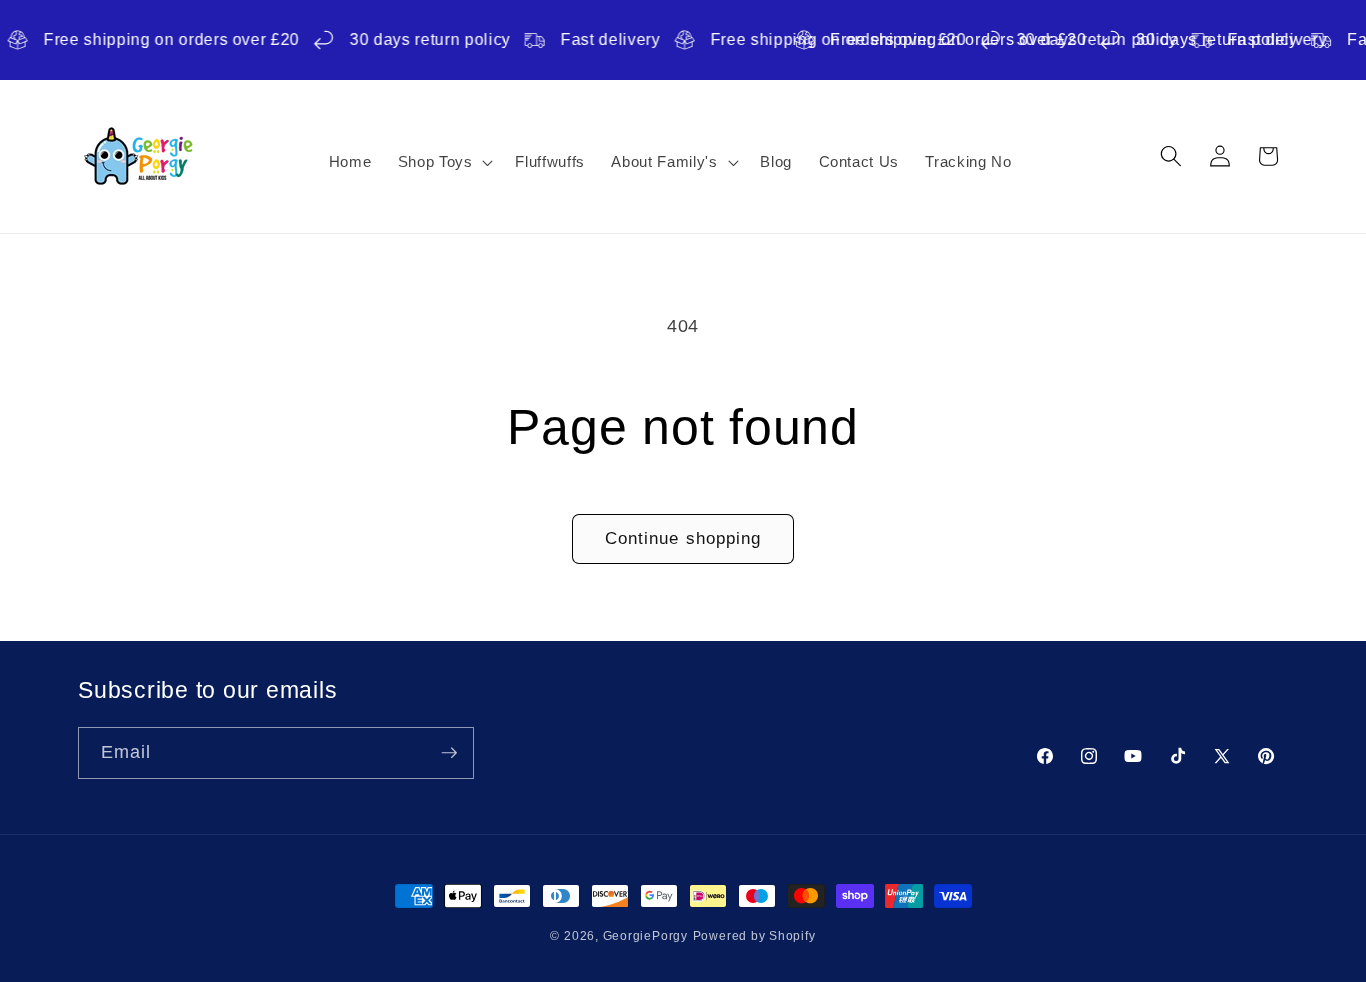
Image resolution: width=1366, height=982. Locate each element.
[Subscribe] (449, 753)
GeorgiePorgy (645, 936)
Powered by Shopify (754, 936)
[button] (443, 162)
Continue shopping (683, 538)
